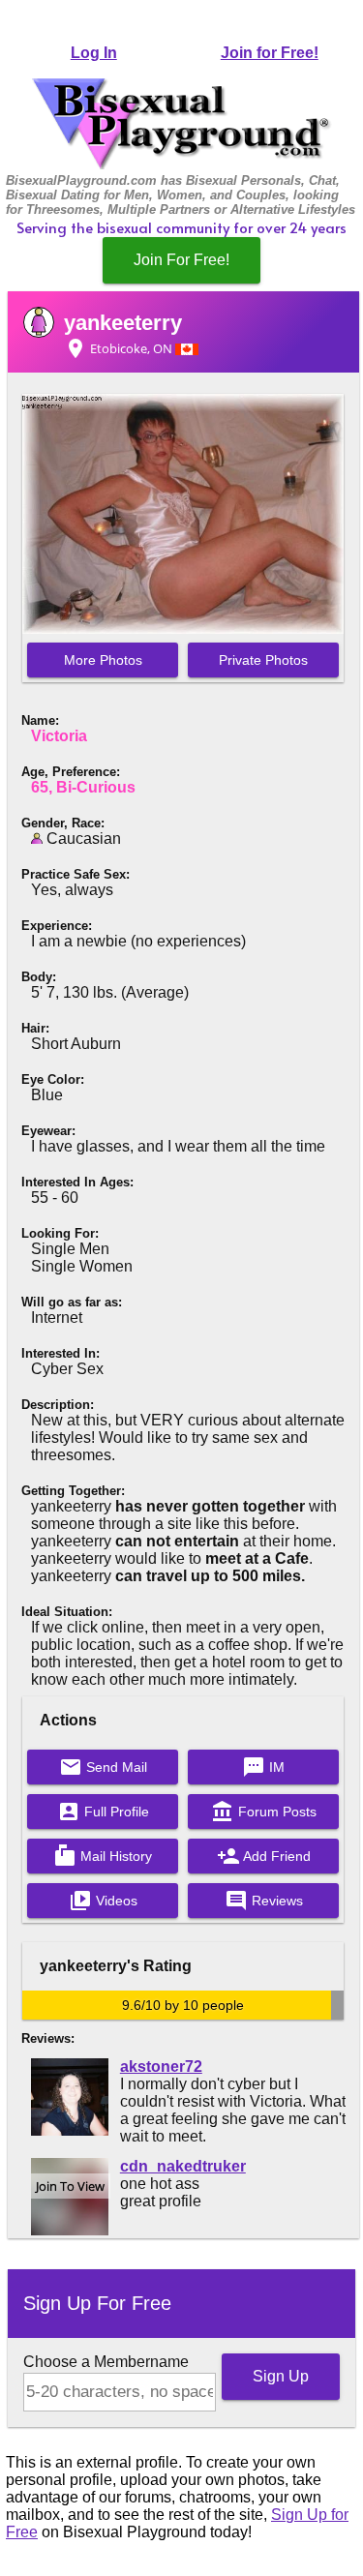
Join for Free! (270, 53)
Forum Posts (264, 1812)
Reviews (264, 1901)
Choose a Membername (106, 2362)
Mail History (103, 1856)
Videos (103, 1901)
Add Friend (264, 1856)
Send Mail (103, 1767)
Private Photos (263, 660)
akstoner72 (161, 2067)
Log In (94, 53)
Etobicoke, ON (120, 348)
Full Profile (103, 1812)
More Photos (103, 660)
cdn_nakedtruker (183, 2166)
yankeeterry (123, 323)
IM (263, 1767)
